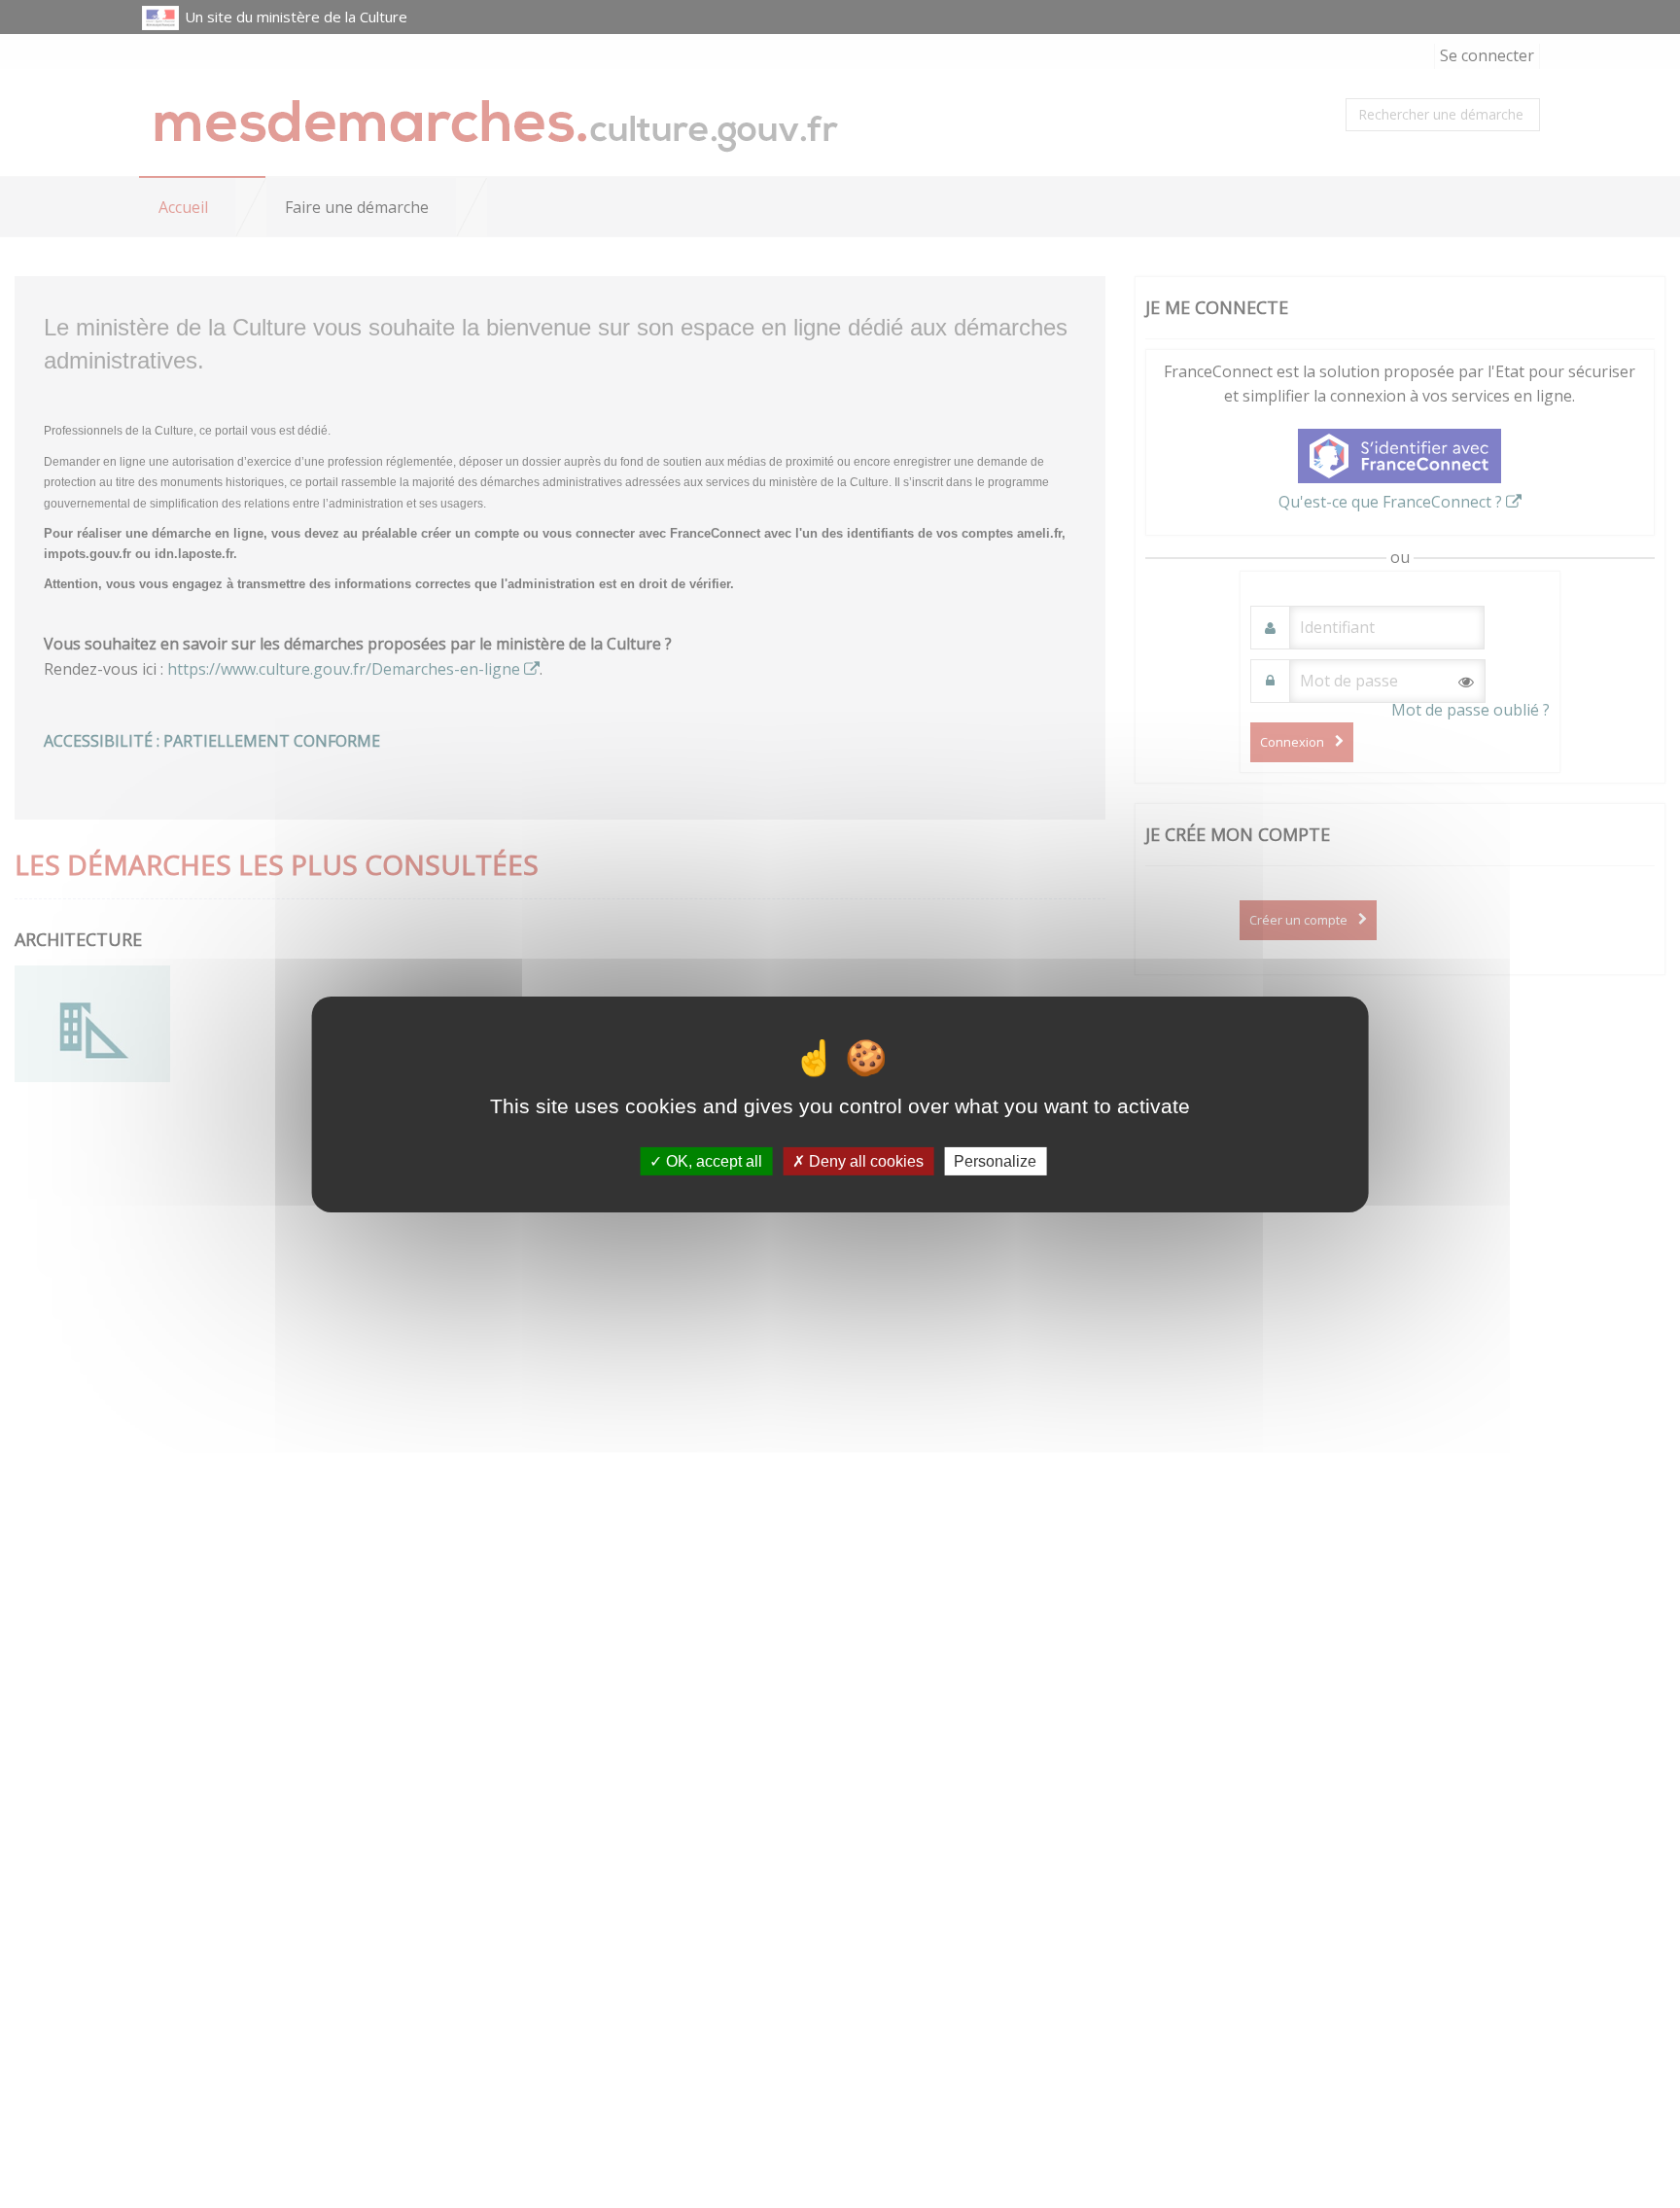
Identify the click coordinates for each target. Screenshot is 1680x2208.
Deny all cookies (864, 1160)
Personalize (995, 1160)
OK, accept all (712, 1160)
